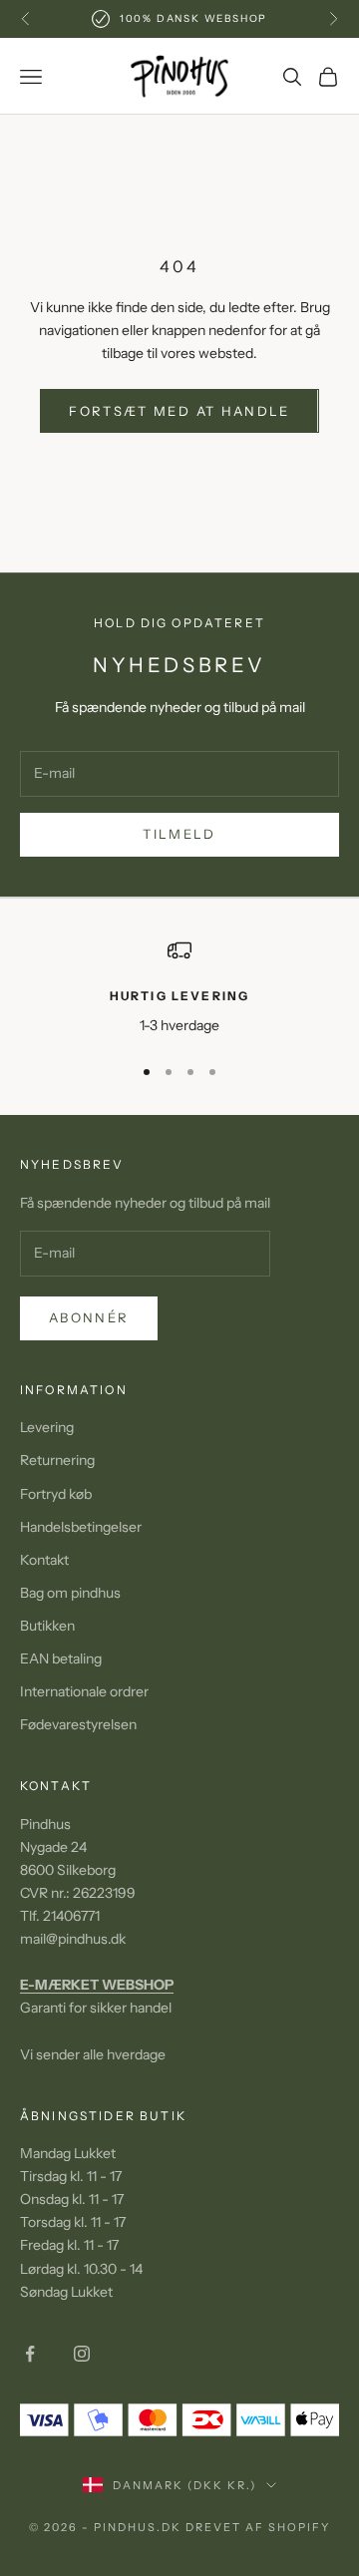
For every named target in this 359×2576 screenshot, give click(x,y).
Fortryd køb (56, 1494)
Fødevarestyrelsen (78, 1724)
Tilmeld (179, 834)
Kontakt (44, 1560)
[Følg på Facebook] (30, 2354)
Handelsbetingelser (81, 1527)
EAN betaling (61, 1658)
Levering (47, 1427)
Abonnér (89, 1317)
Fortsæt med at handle (179, 411)
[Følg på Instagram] (82, 2354)
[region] (179, 988)
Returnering (57, 1460)
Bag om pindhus (70, 1593)
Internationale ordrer (84, 1691)
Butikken (47, 1626)
